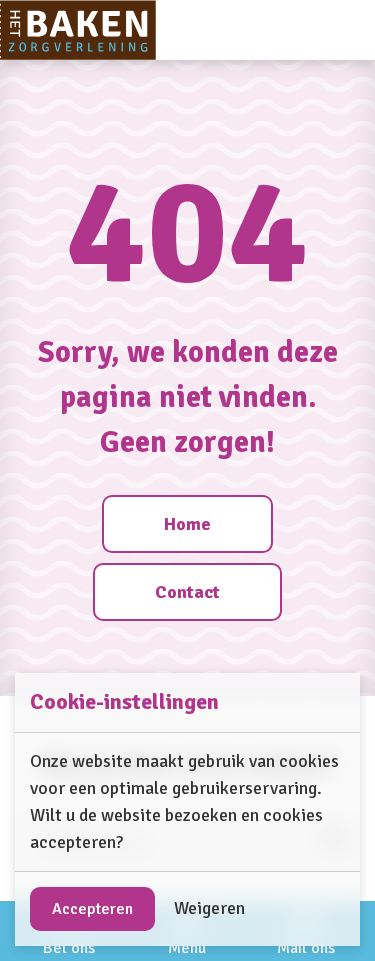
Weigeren (209, 908)
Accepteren (92, 909)
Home (187, 524)
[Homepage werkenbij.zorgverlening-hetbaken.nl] (78, 30)
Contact (187, 592)
